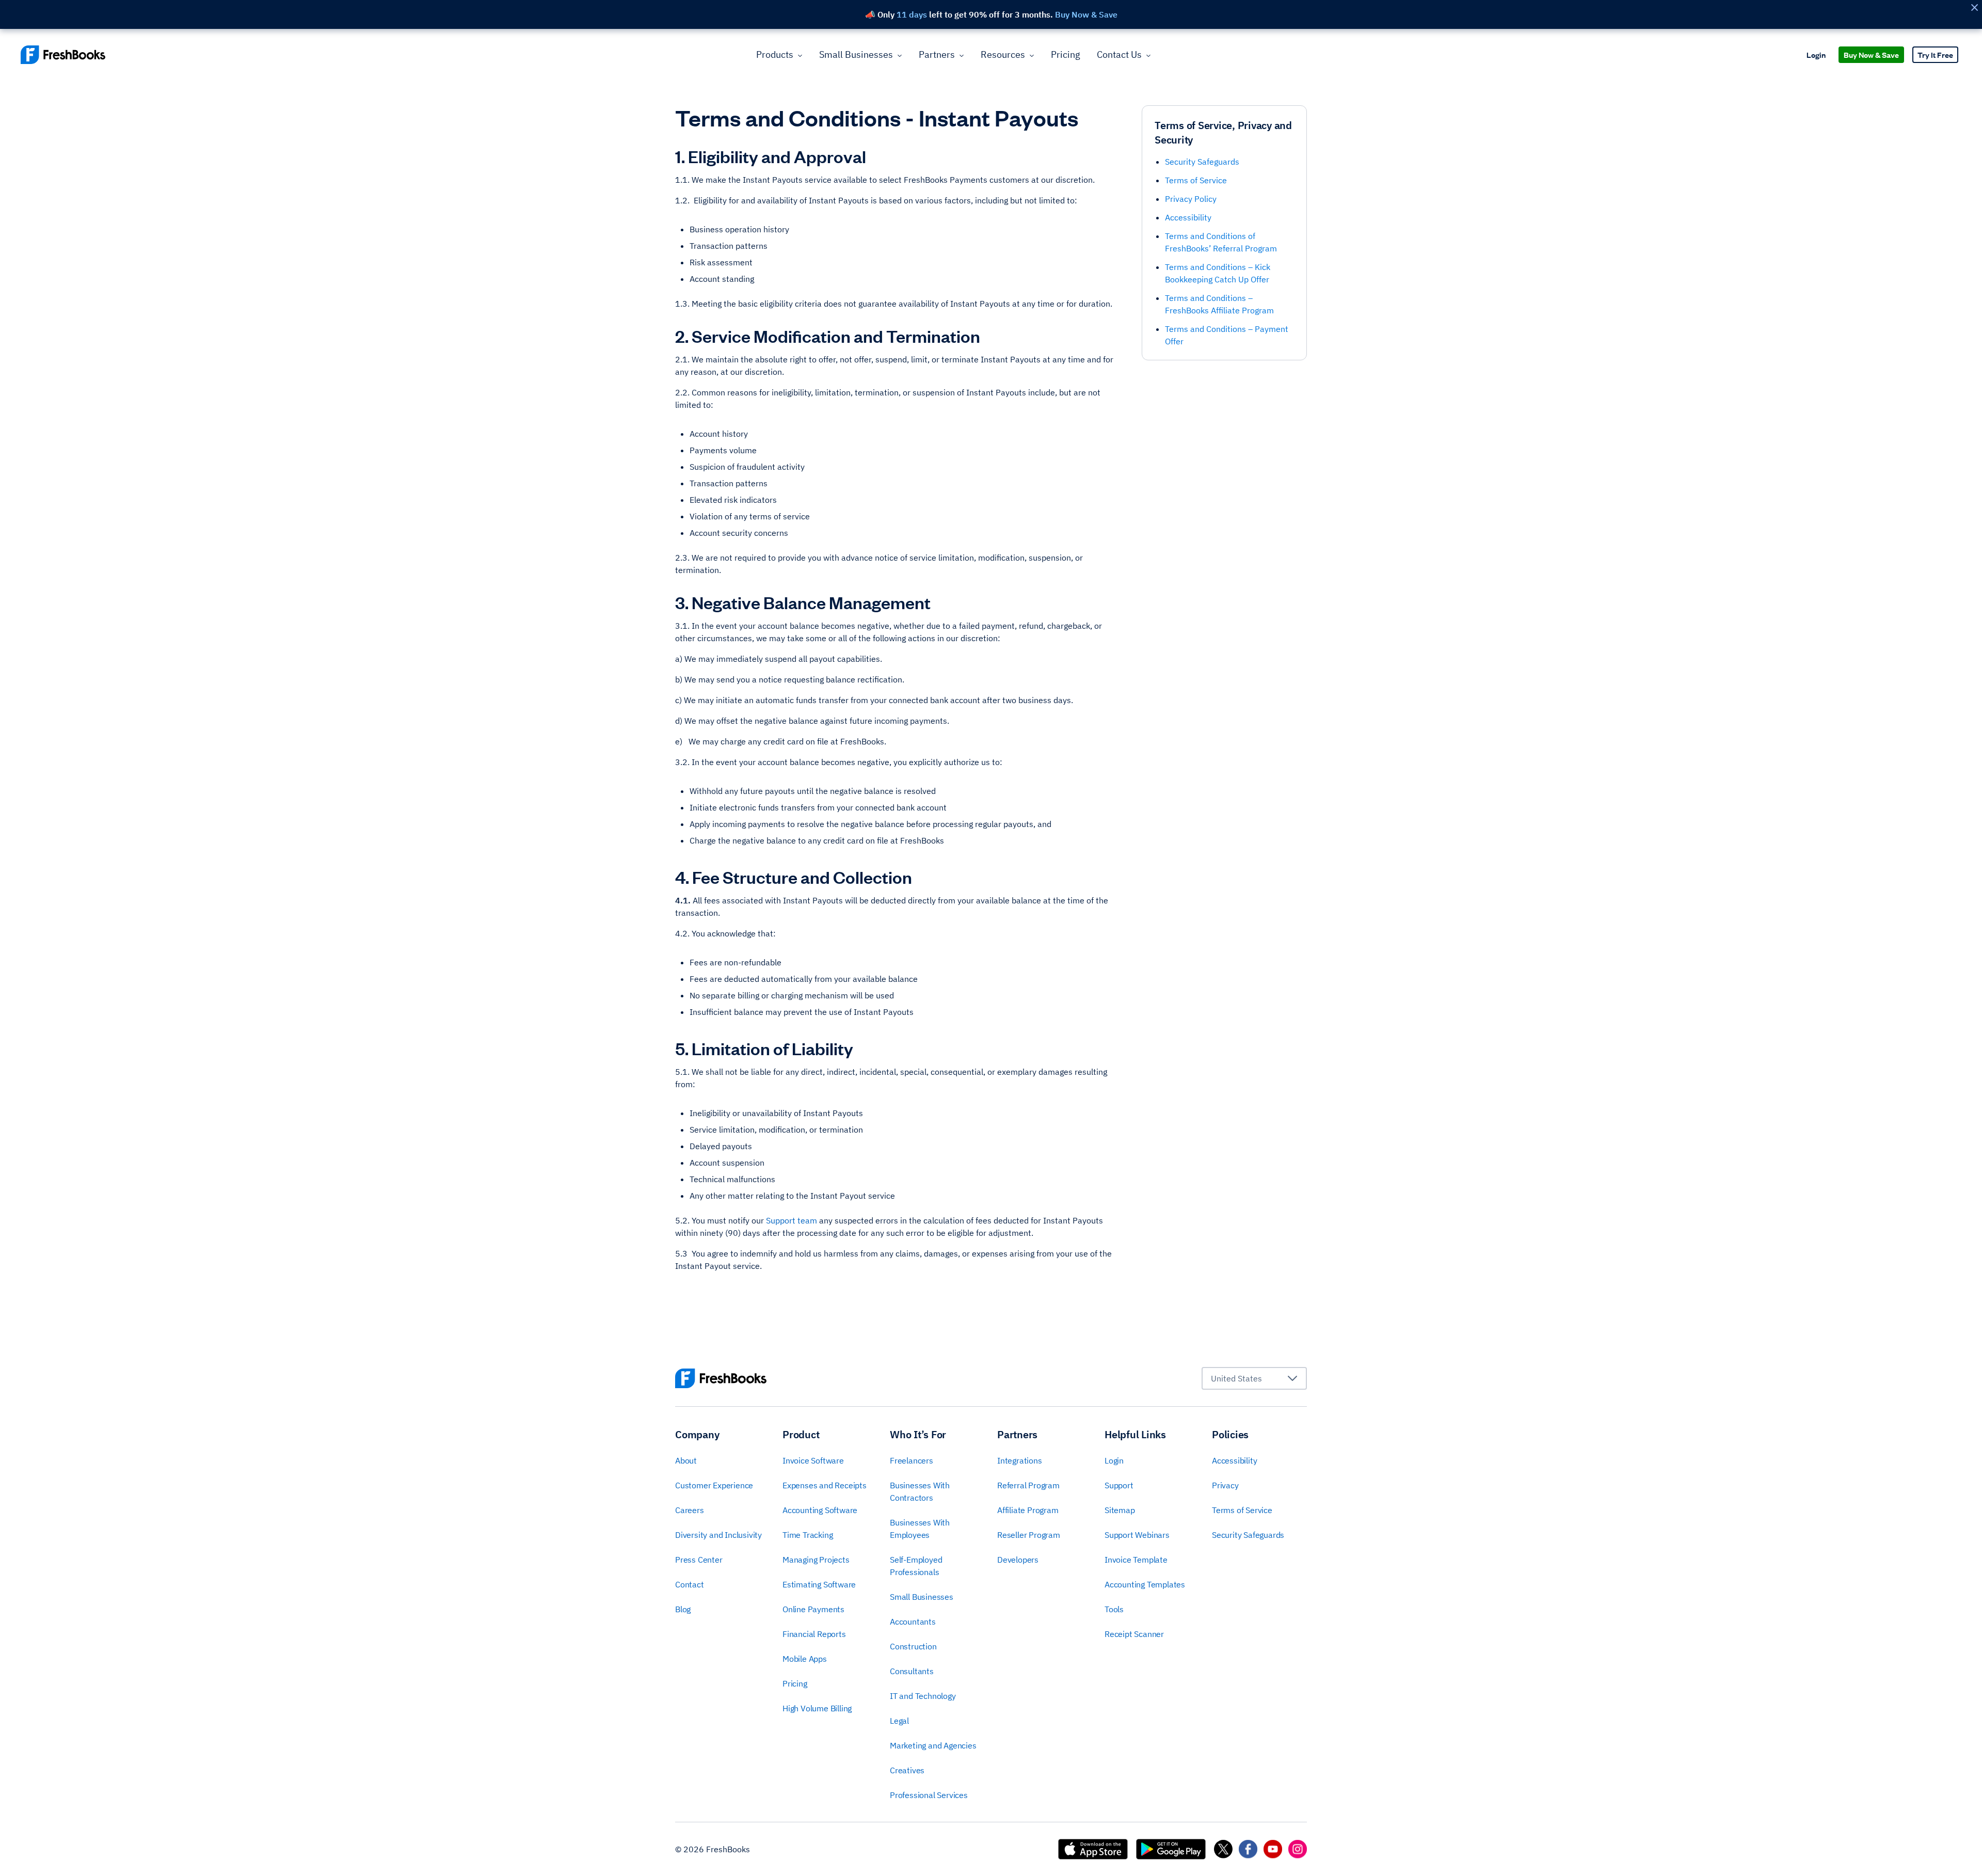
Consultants (912, 1671)
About (686, 1460)
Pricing (1066, 54)
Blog (683, 1609)
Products (775, 54)
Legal (899, 1721)
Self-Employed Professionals (916, 1566)
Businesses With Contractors (920, 1491)
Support (1119, 1485)
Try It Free (1935, 54)
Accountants (913, 1621)
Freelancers (912, 1460)
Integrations (1020, 1460)
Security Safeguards (1202, 162)
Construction (913, 1646)
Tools (1114, 1609)
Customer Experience (714, 1485)
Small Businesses (856, 54)
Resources (1003, 54)
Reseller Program (1029, 1535)
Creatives (907, 1770)
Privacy (1225, 1485)
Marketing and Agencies (933, 1745)
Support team (792, 1220)
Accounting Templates (1145, 1584)
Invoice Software (813, 1460)
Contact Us (1119, 54)
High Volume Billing (817, 1708)
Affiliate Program (1028, 1510)
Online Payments (813, 1609)
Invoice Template (1136, 1560)
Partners (937, 54)
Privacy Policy (1191, 199)
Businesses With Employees (920, 1529)
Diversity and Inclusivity (718, 1535)
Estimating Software (819, 1584)
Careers (690, 1510)
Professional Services (929, 1795)
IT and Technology (923, 1696)
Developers (1018, 1560)
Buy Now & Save (1871, 54)
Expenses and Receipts (825, 1485)
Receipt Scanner (1134, 1634)
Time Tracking (808, 1535)
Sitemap (1120, 1510)
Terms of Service (1196, 180)
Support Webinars (1137, 1535)
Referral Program (1028, 1485)
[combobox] (1254, 1378)
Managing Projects (816, 1560)
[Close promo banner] (1974, 7)
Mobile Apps (805, 1659)
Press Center (699, 1560)
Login (1816, 54)
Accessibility (1188, 217)
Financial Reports (814, 1634)
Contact (690, 1584)
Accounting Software (820, 1510)
